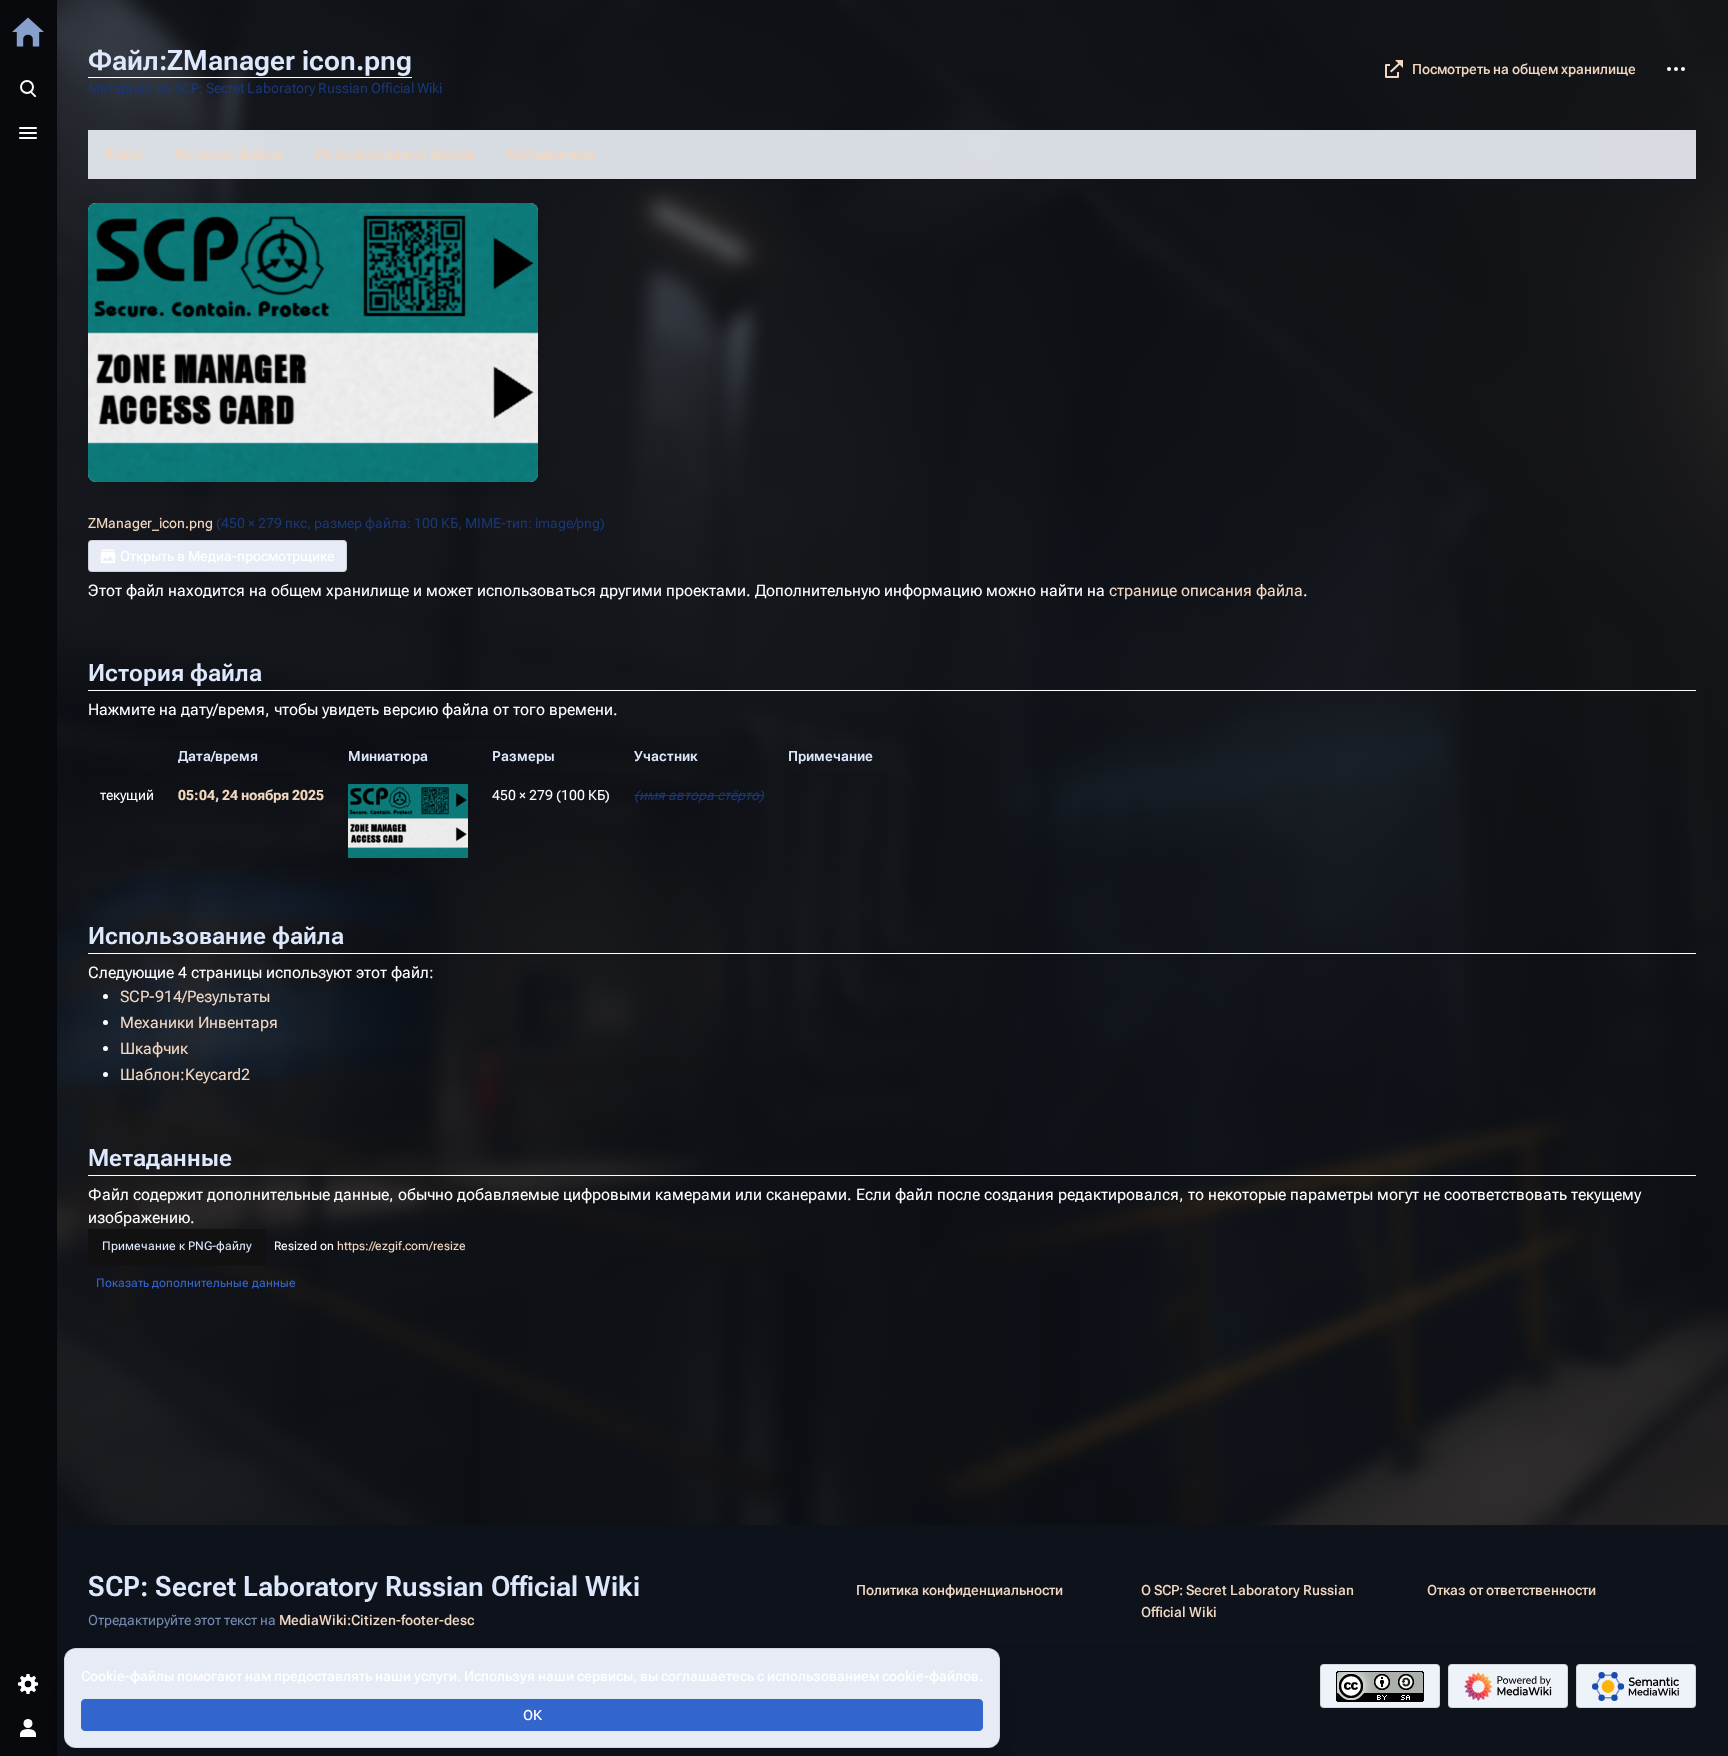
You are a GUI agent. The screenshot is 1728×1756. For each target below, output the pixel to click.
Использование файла (394, 154)
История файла (228, 154)
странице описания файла (1206, 590)
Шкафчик (154, 1048)
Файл (123, 154)
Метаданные (551, 154)
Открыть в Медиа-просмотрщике (227, 556)
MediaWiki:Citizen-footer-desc (376, 1620)
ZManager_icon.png (150, 523)
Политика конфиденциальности (959, 1590)
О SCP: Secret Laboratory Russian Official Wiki (1247, 1601)
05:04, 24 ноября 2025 (251, 795)
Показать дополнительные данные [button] (196, 1283)
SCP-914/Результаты (195, 996)
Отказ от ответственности (1511, 1590)
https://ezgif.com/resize (401, 1246)
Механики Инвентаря (199, 1022)
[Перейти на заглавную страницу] (28, 32)
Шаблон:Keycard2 (185, 1074)
